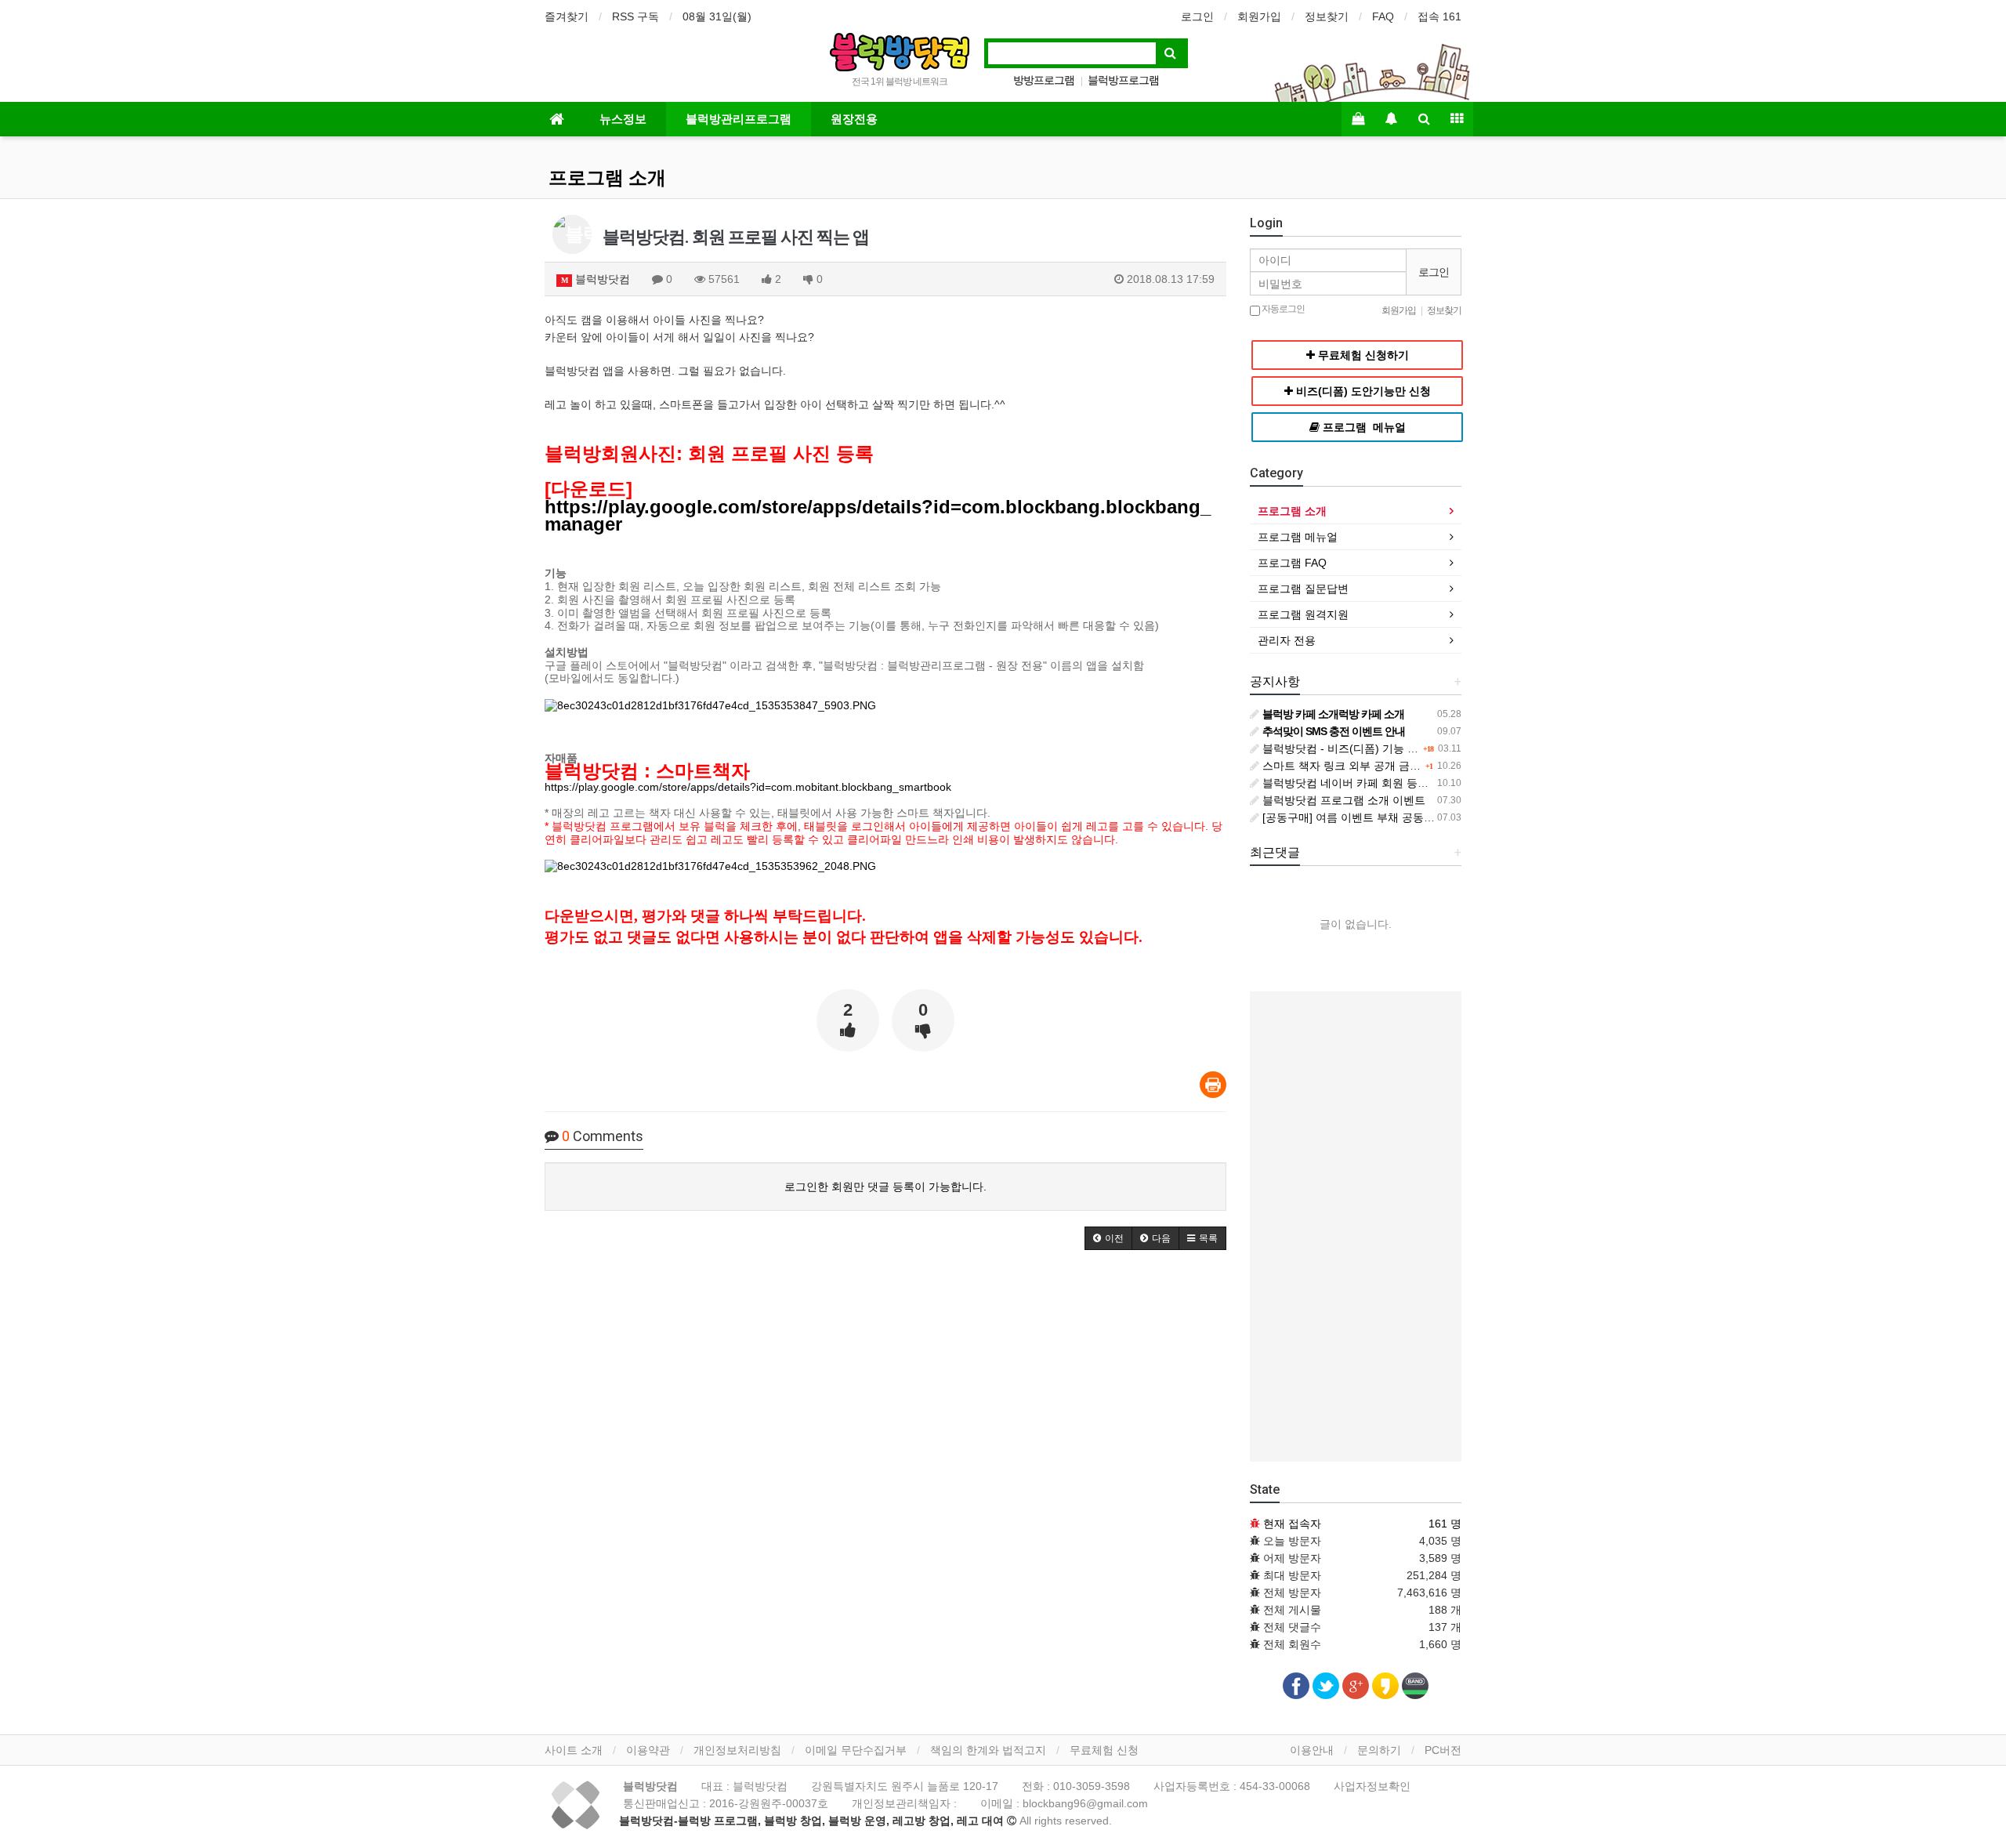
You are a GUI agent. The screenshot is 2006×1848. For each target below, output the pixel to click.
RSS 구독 (635, 16)
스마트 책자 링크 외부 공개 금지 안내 (1352, 766)
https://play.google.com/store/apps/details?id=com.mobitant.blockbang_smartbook (748, 787)
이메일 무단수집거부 (856, 1750)
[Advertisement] (1356, 1227)
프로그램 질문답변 (1303, 589)
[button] (1108, 1238)
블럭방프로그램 (1123, 80)
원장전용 (854, 119)
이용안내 (1312, 1750)
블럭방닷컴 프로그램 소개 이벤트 (1342, 800)
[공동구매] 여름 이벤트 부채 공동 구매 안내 (1367, 817)
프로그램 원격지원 (1303, 614)
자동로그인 (1282, 309)
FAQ (1383, 16)
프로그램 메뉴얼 (1298, 537)
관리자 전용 (1287, 640)
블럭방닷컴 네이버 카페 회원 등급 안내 (1356, 783)
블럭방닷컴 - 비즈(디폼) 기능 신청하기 (1355, 748)
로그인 (1197, 16)
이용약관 (648, 1750)
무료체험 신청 (1104, 1750)
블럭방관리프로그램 (739, 119)
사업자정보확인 (1372, 1786)
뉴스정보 (623, 119)
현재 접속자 (1292, 1524)
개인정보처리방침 (737, 1750)
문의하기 (1379, 1750)
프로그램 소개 (607, 178)
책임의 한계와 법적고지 (988, 1750)
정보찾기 (1327, 16)
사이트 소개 (574, 1750)
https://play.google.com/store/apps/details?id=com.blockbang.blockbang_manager (878, 516)
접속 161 (1439, 16)
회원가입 (1259, 16)
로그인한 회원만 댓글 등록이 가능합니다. (885, 1187)
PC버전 (1443, 1750)
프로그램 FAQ (1292, 563)
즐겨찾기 (567, 16)
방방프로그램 (1044, 80)
